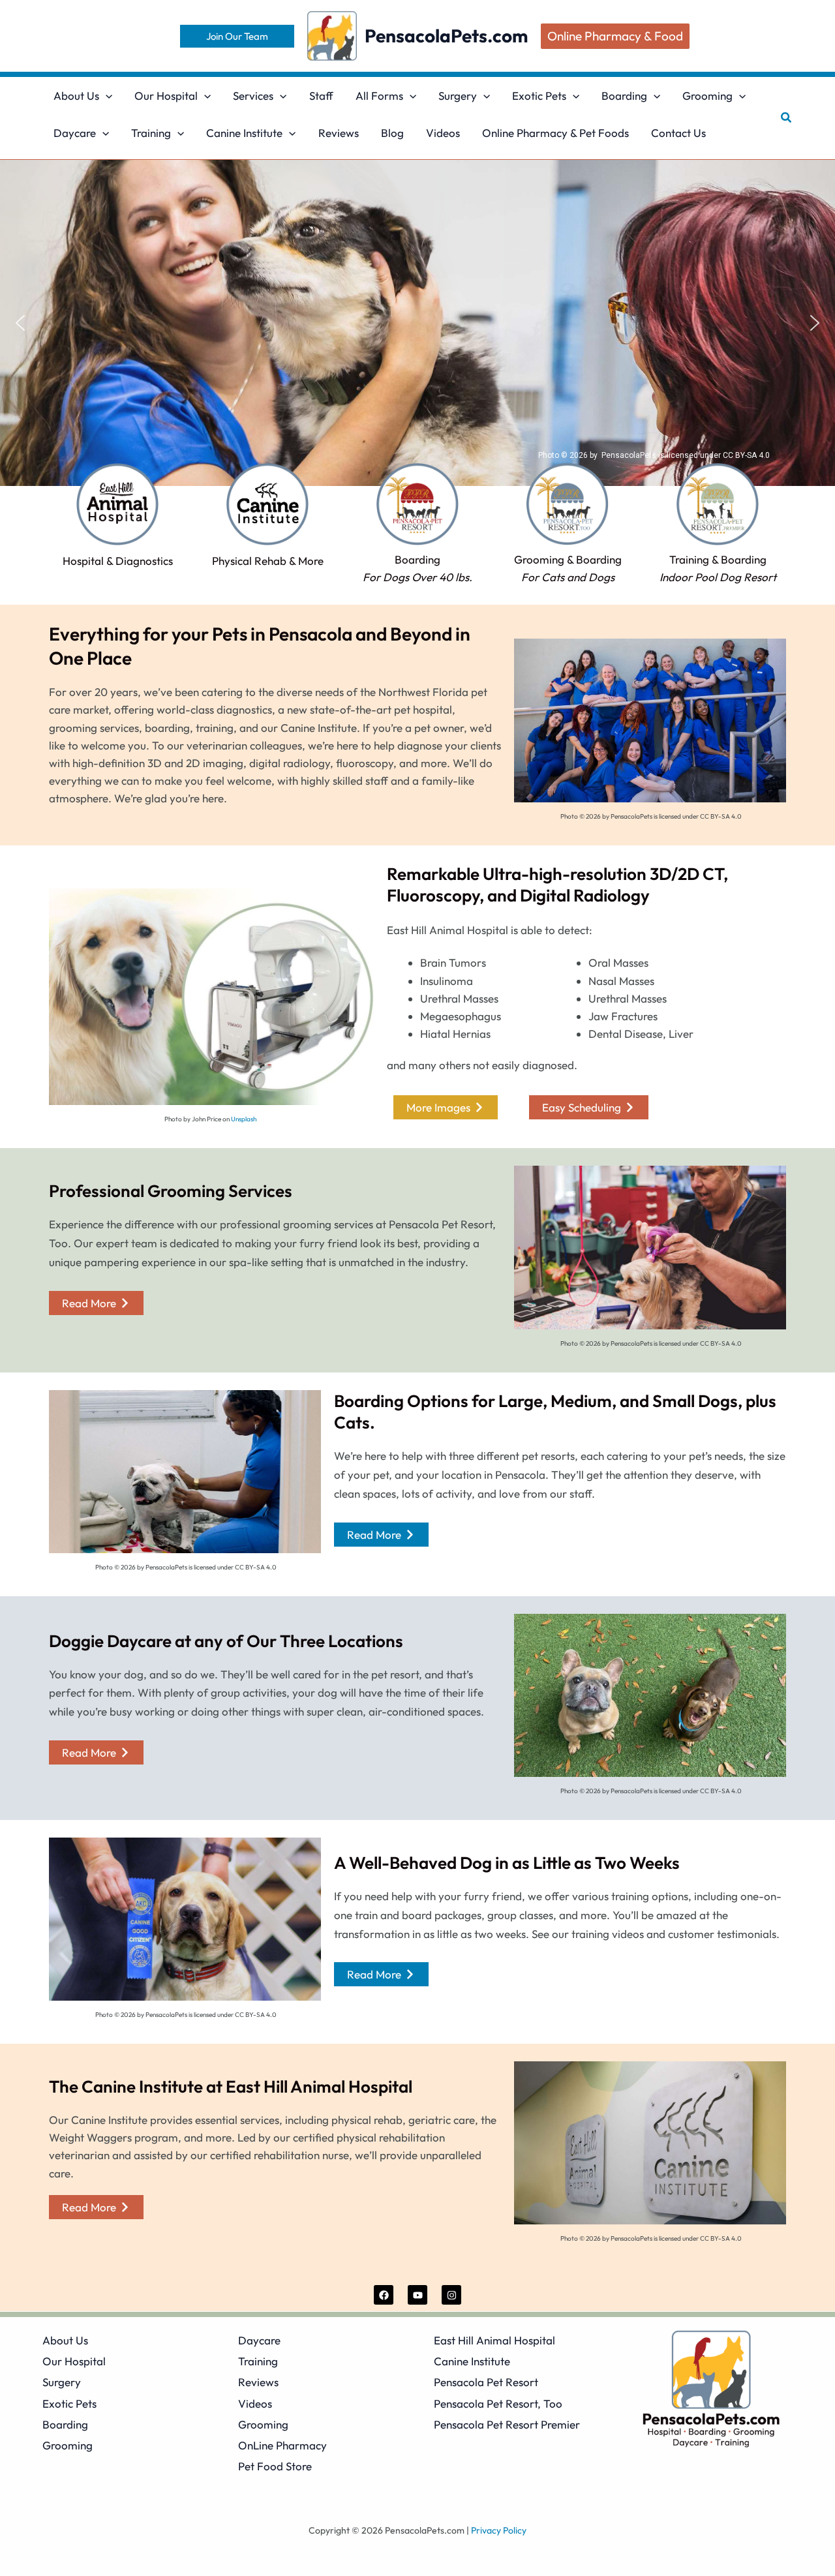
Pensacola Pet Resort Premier (507, 2424)
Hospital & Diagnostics (118, 561)
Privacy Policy (499, 2530)
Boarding (65, 2424)
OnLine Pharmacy (282, 2445)
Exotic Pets (69, 2403)
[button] (237, 36)
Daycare (259, 2340)
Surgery (62, 2382)
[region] (417, 323)
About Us (65, 2340)
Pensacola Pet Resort (486, 2382)
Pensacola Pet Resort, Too (498, 2403)
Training (258, 2361)
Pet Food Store (275, 2466)
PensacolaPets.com (446, 36)
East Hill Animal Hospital (494, 2340)
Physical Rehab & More (268, 561)
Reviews (258, 2382)
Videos (255, 2403)
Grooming (68, 2445)
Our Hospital (74, 2361)
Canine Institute (472, 2361)
